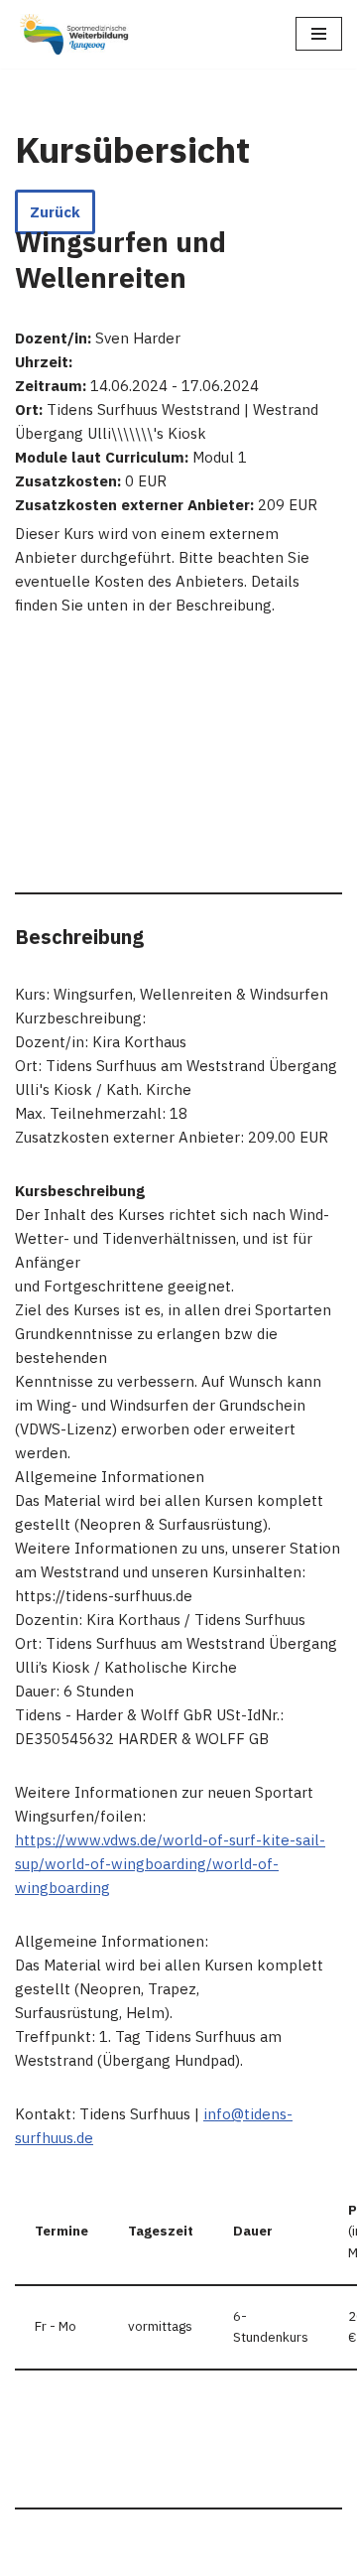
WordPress (259, 2556)
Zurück (55, 212)
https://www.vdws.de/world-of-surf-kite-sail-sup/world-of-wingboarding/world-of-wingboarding (170, 1864)
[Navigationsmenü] (319, 34)
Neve (79, 2556)
